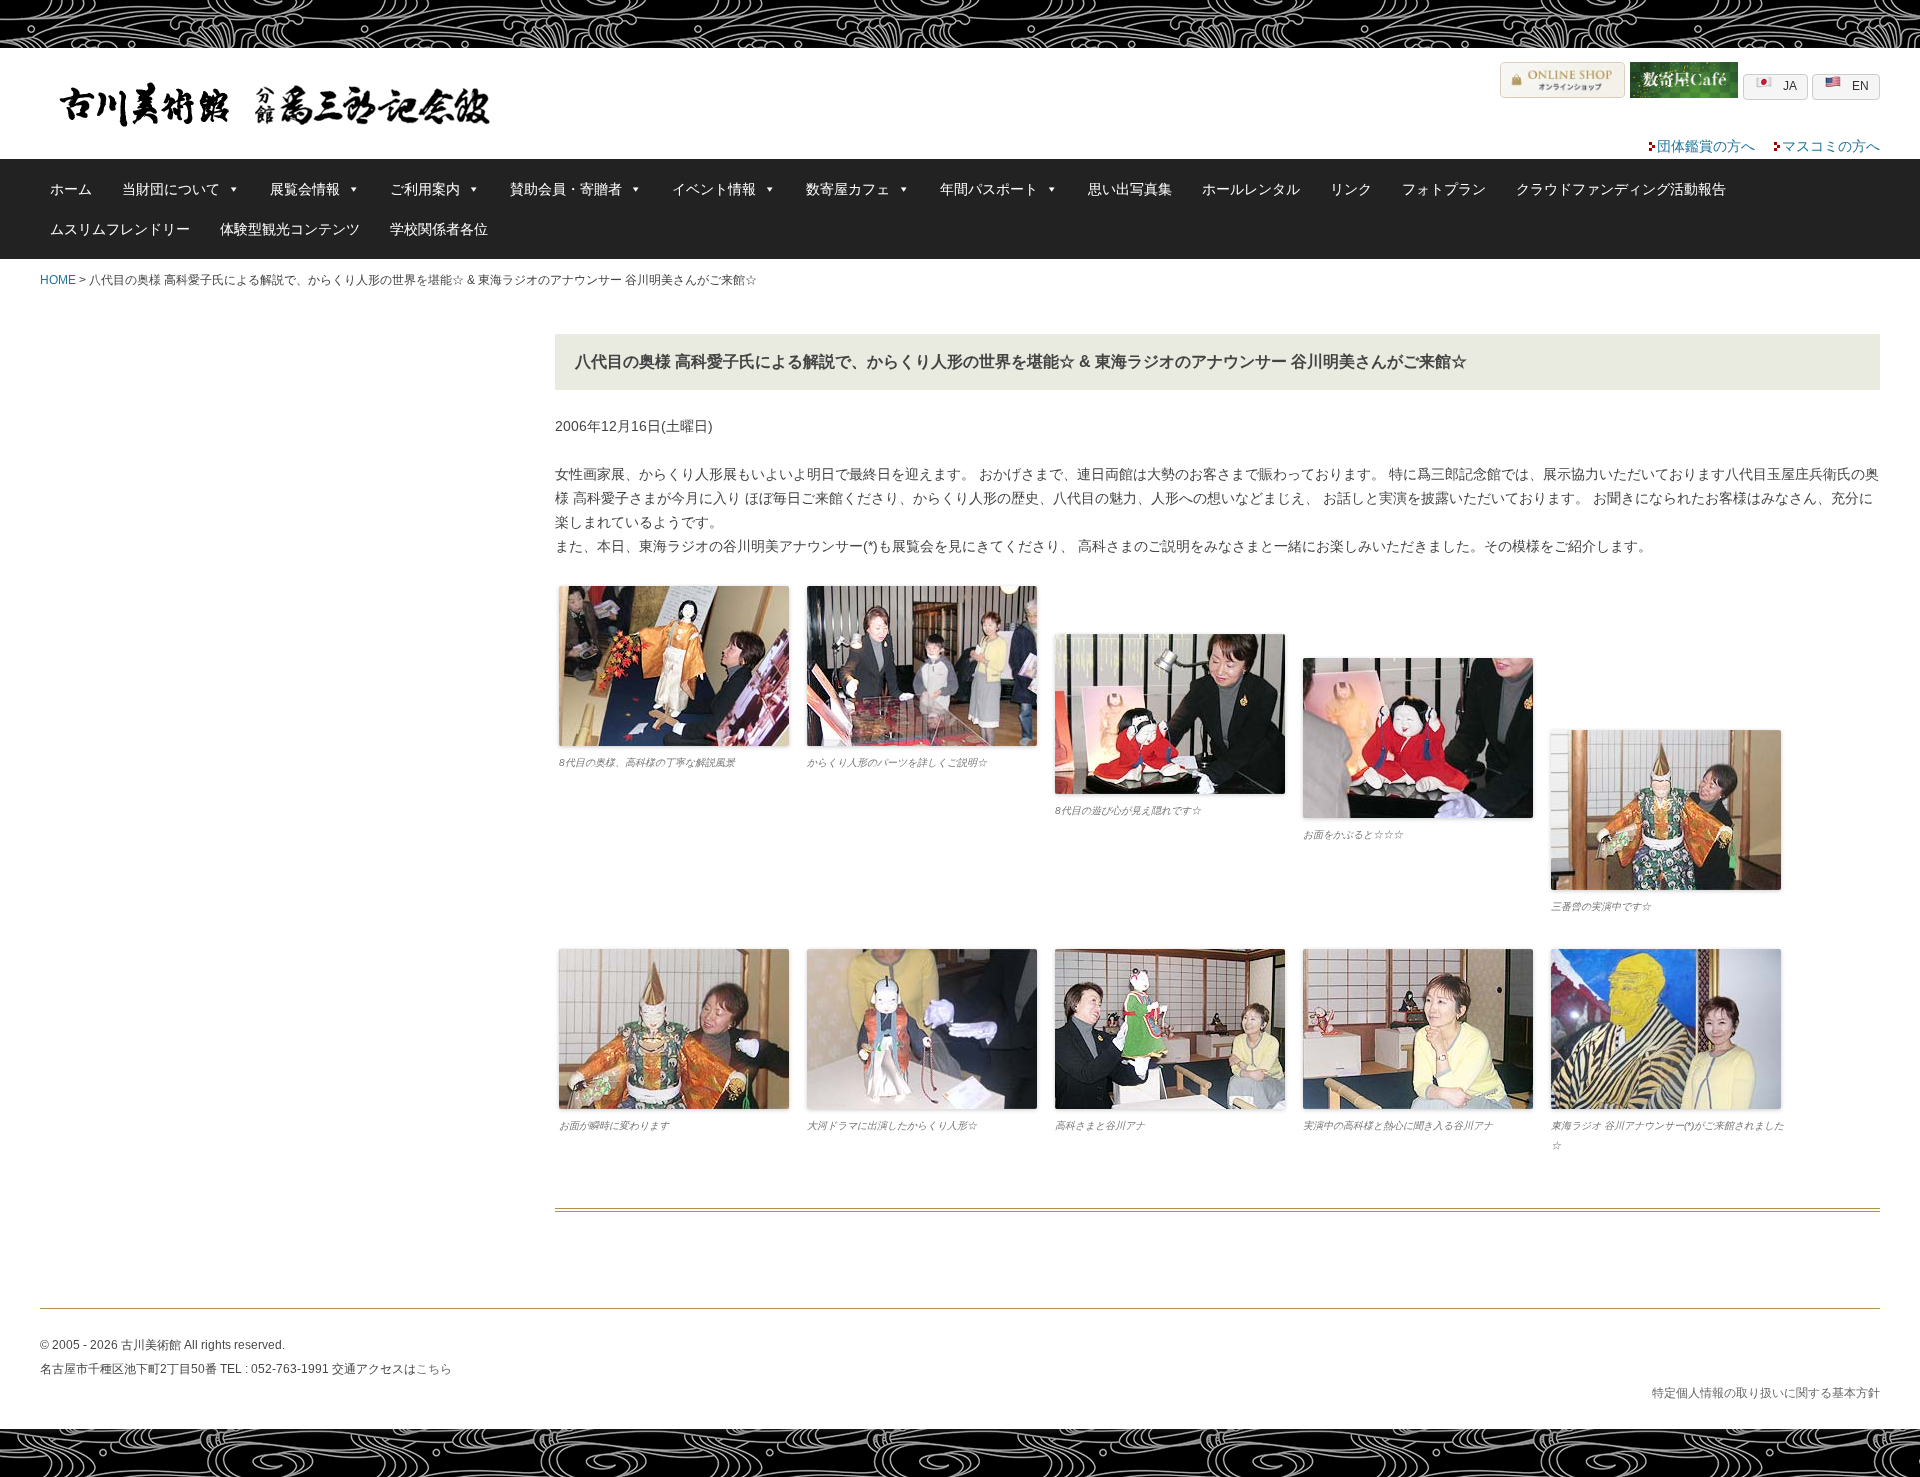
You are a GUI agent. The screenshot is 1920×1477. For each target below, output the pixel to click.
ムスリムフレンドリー (120, 229)
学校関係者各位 (439, 229)
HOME (58, 280)
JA (1790, 86)
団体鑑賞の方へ (1706, 146)
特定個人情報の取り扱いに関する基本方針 (1766, 1393)
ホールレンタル (1251, 189)
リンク (1351, 189)
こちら (434, 1369)
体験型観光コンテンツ (290, 229)
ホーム (71, 189)
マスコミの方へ (1831, 146)
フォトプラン (1444, 189)
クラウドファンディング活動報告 (1621, 189)
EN (1860, 86)
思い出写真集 (1130, 189)
